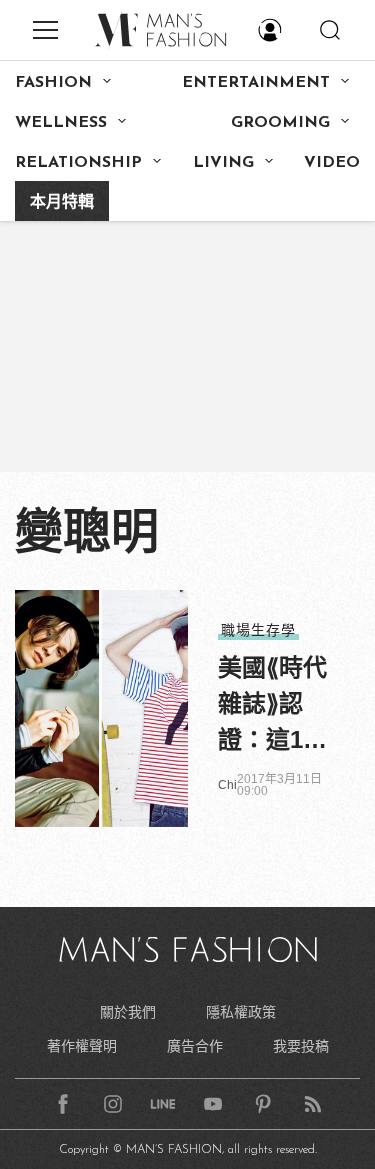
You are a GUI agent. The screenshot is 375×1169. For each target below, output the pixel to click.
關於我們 (128, 1012)
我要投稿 (301, 1046)
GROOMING (280, 123)
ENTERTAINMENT (256, 83)
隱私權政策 (241, 1012)
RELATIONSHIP (78, 163)
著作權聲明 (82, 1046)
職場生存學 (258, 630)
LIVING (223, 163)
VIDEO (332, 163)
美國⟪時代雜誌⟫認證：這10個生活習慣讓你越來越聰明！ (272, 706)
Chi (227, 785)
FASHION (53, 83)
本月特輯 (62, 203)
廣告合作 (195, 1046)
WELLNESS (61, 123)
